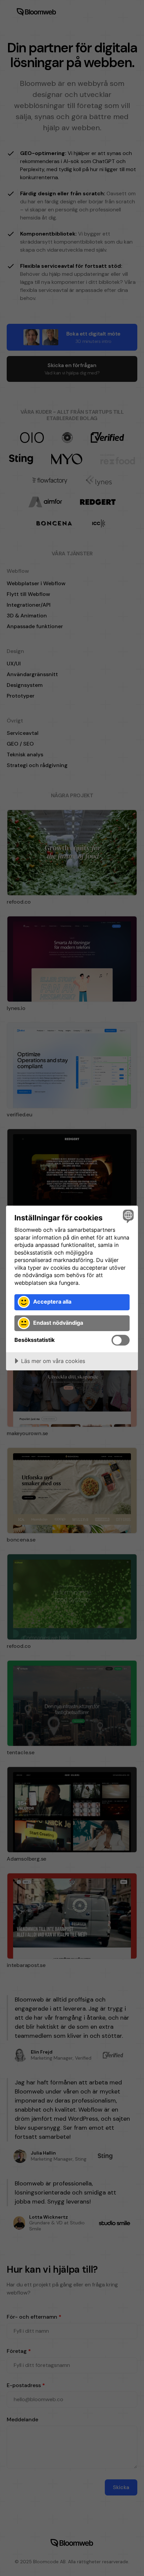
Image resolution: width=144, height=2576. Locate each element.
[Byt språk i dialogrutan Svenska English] (127, 1216)
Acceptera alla (52, 1302)
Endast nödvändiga (58, 1323)
